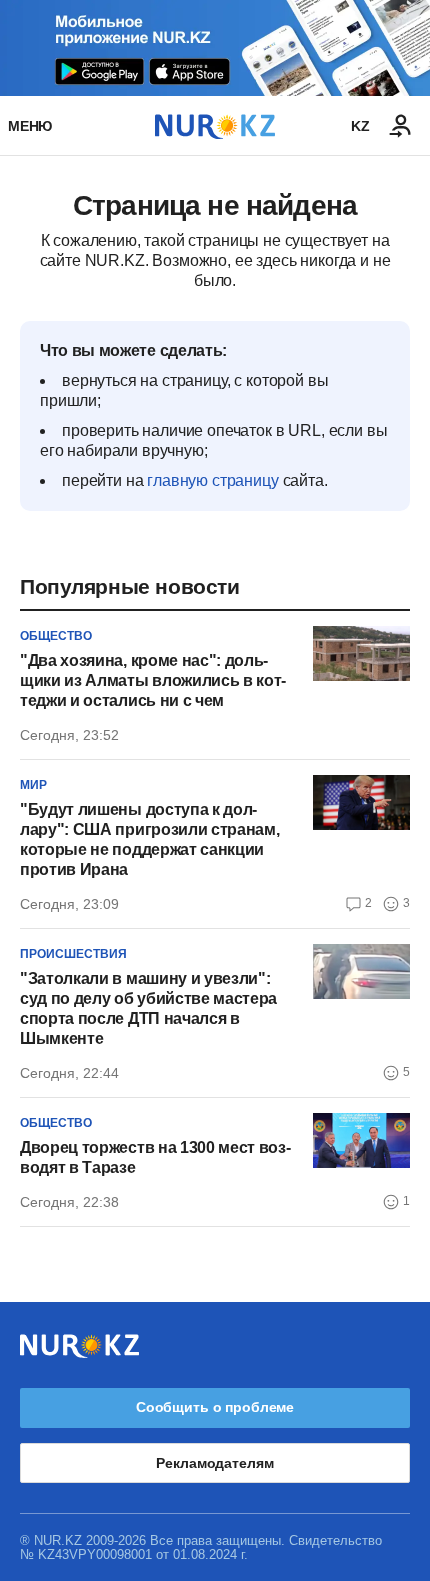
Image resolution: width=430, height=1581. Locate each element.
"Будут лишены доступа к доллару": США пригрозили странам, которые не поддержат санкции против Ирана (149, 839)
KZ (360, 126)
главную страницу (212, 480)
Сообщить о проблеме (215, 1407)
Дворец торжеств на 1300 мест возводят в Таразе (155, 1157)
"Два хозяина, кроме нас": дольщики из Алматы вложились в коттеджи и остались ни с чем (153, 680)
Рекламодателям (214, 1463)
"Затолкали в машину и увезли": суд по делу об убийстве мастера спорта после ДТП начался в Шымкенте (148, 1008)
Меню (30, 126)
